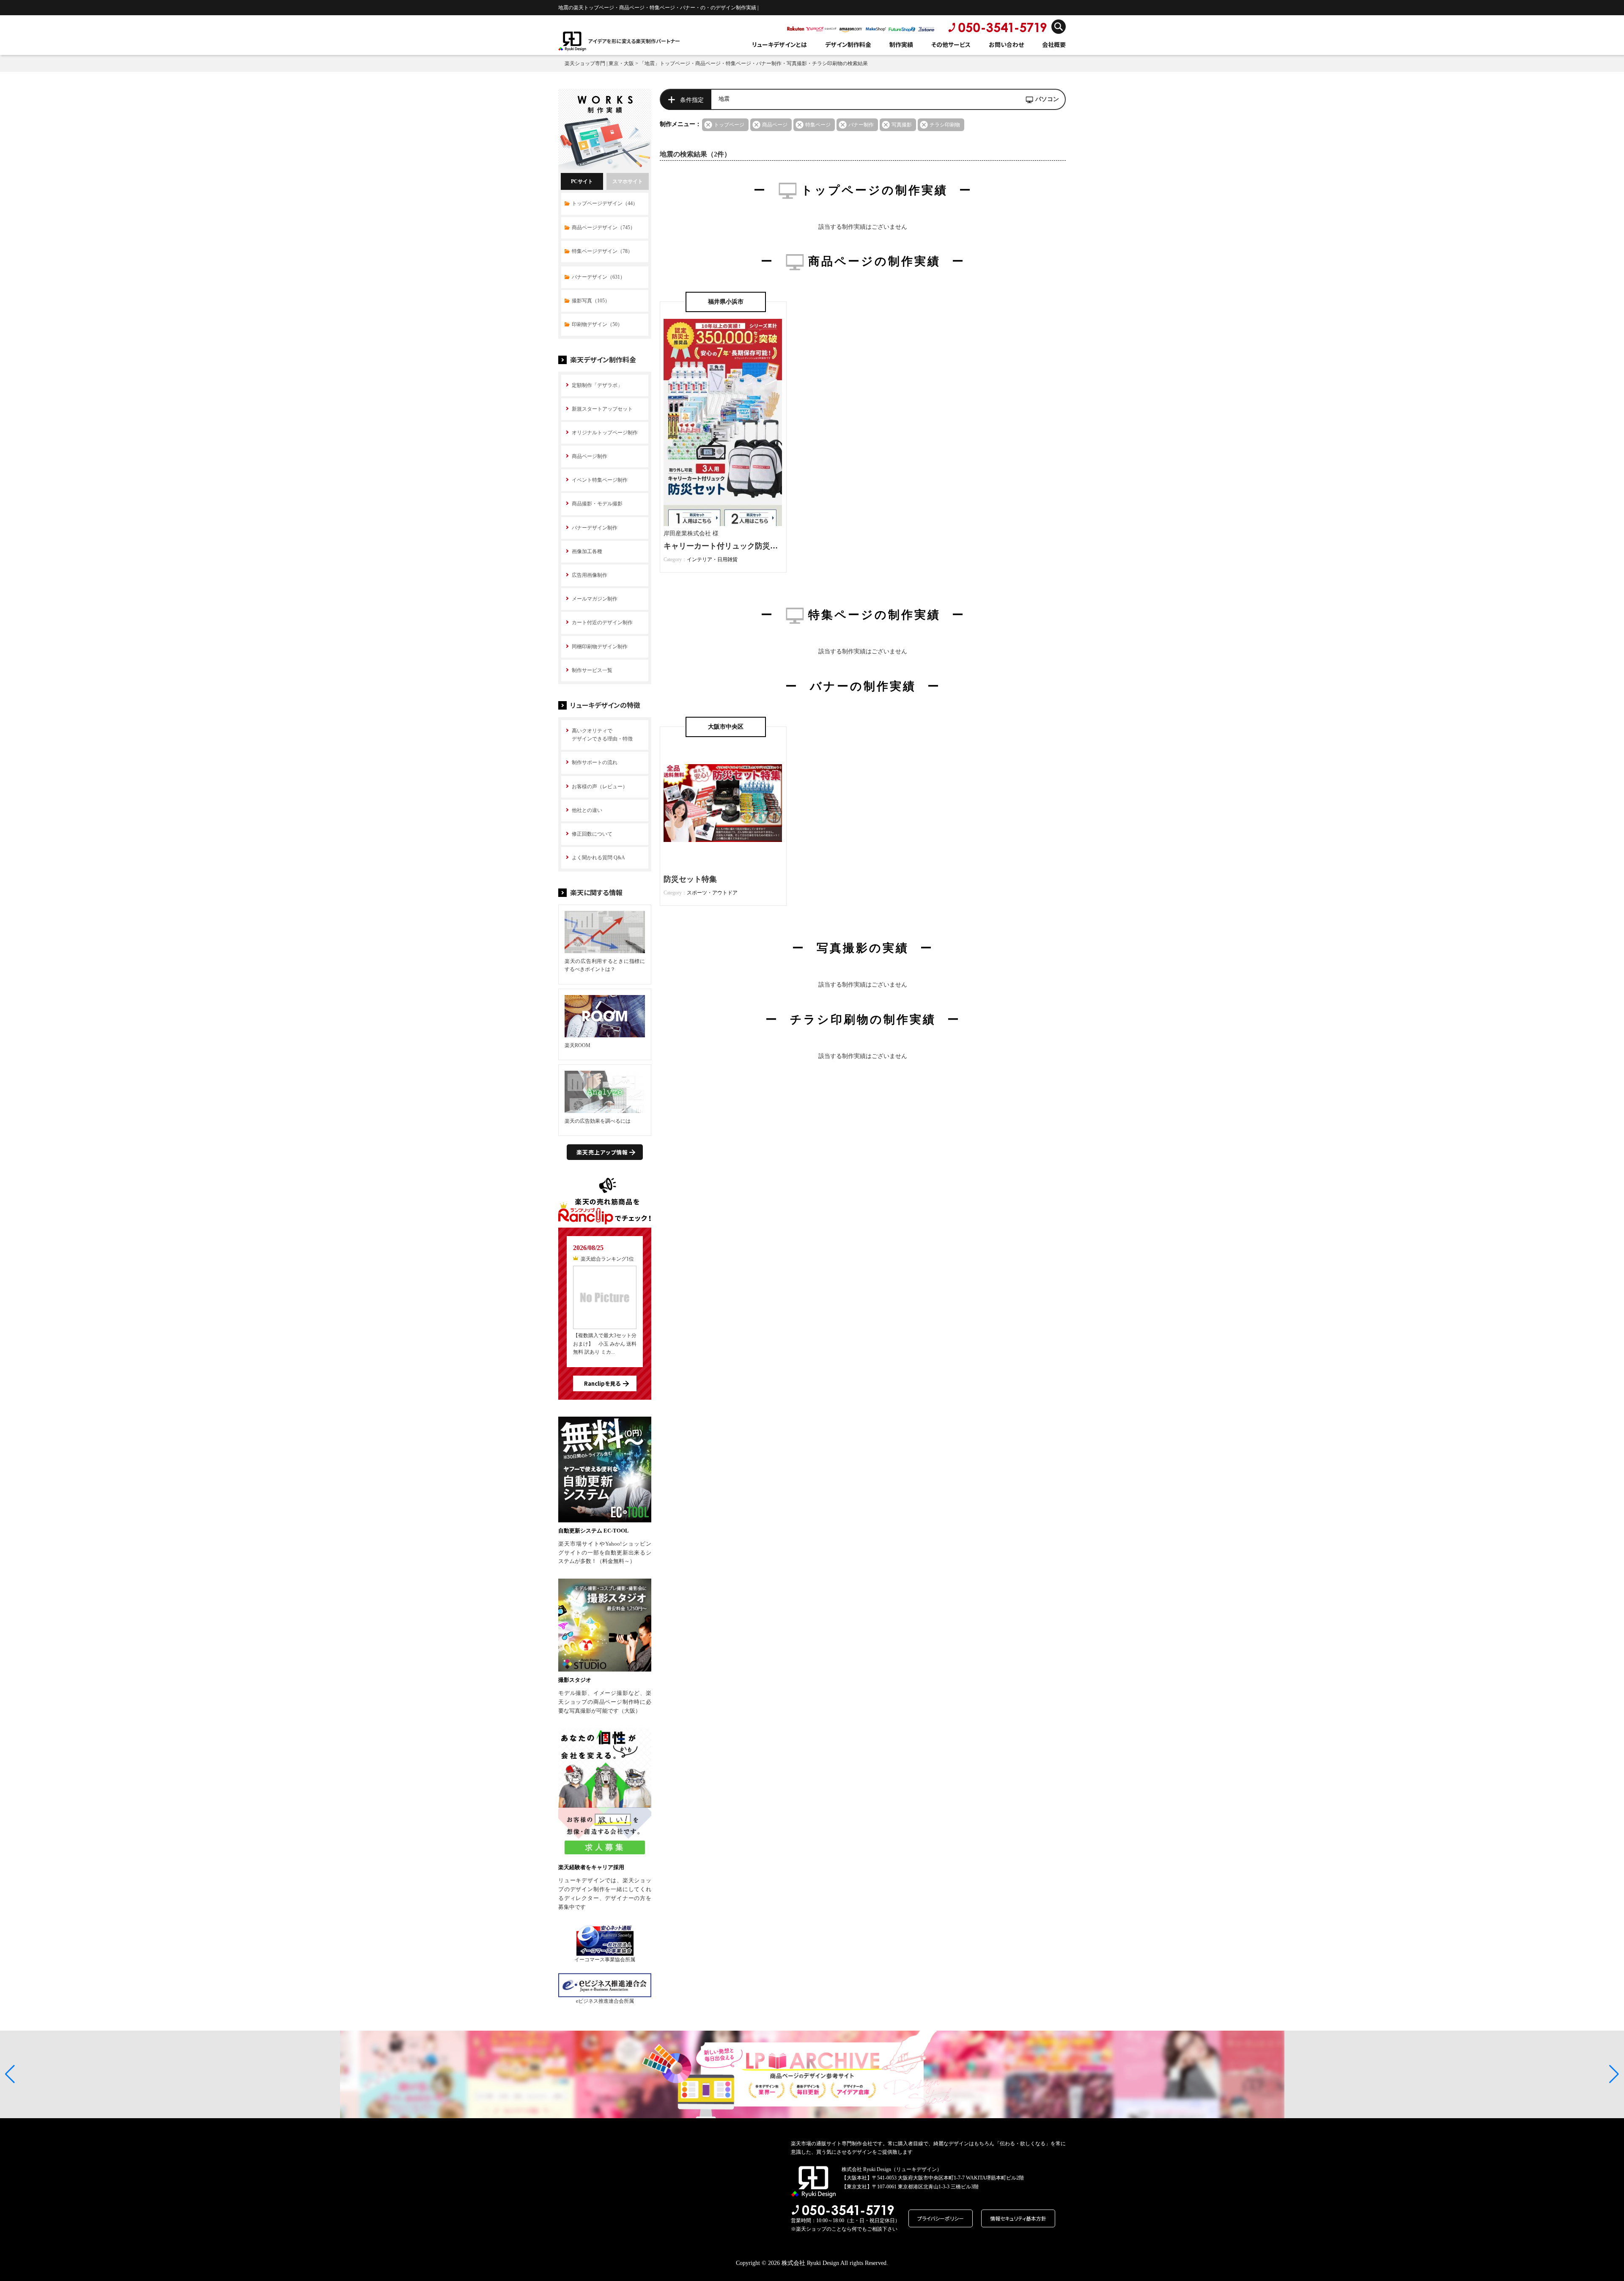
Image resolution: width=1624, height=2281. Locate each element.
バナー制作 (861, 125)
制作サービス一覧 (592, 670)
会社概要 (1054, 44)
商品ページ (775, 125)
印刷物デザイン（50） (597, 324)
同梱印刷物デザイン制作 (600, 647)
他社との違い (587, 810)
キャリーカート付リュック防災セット (728, 546)
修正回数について (592, 834)
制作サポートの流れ (595, 762)
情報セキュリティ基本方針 (1018, 2218)
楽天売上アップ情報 (602, 1152)
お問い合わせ (1006, 44)
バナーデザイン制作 (595, 528)
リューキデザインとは (779, 44)
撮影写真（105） (591, 301)
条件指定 (692, 100)
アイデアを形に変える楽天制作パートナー (634, 41)
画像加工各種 (587, 551)
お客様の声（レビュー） (600, 787)
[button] (10, 2074)
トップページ (729, 125)
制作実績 (901, 44)
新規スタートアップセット (602, 409)
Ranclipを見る (602, 1383)
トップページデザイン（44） (605, 203)
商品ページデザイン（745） (604, 228)
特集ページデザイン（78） (602, 251)
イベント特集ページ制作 (600, 480)
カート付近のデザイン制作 (602, 622)
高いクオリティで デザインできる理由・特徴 (602, 735)
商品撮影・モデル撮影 (597, 504)
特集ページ (818, 125)
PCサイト (582, 181)
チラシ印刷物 (945, 125)
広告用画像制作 (590, 575)
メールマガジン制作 (595, 599)
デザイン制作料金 (848, 44)
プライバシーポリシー (941, 2218)
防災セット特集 (690, 879)
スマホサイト (628, 181)
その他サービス (951, 44)
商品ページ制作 (590, 456)
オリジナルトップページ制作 (605, 433)
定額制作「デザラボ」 (597, 385)
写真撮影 (902, 125)
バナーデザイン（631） (598, 277)
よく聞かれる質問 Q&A (598, 858)
